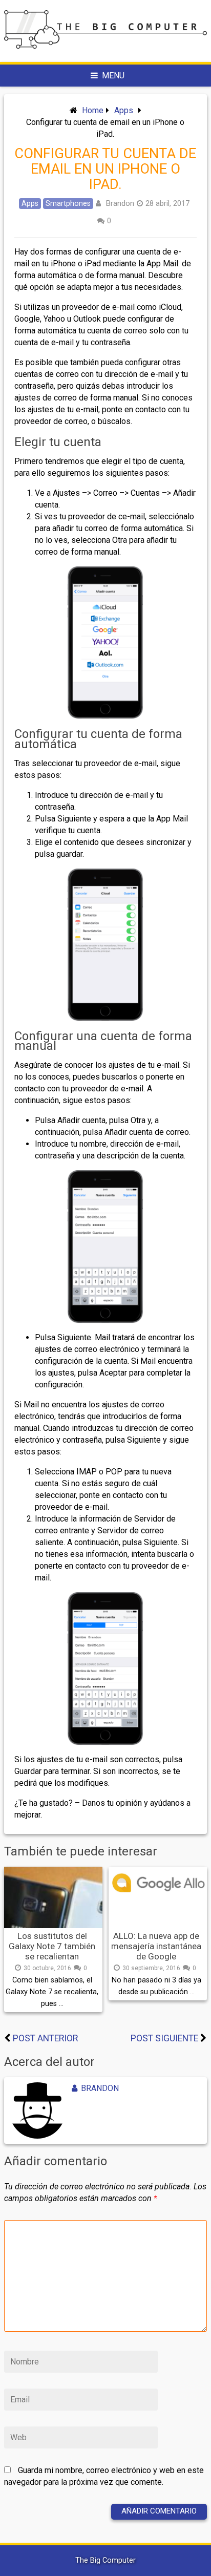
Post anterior (45, 2038)
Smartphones (68, 204)
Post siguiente (164, 2038)
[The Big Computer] (105, 46)
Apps (124, 110)
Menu (113, 76)
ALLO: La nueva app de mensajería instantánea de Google (156, 1946)
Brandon (120, 203)
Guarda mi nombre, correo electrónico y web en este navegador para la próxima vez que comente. (104, 2476)
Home (93, 110)
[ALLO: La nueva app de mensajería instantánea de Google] (158, 1897)
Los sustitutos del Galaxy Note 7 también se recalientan (52, 1946)
